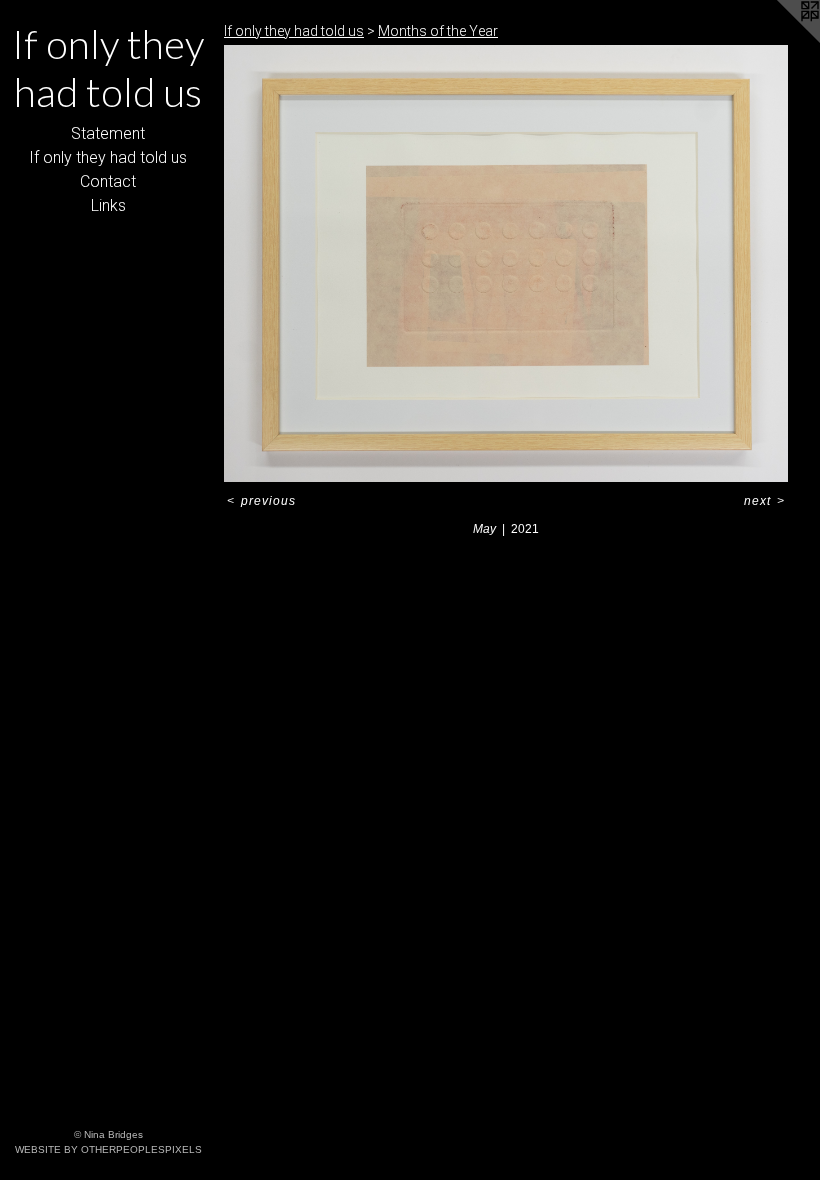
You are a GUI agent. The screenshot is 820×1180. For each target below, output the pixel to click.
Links (108, 205)
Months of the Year (438, 31)
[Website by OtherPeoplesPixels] (780, 40)
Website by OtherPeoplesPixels (108, 1149)
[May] (506, 263)
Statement (108, 133)
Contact (108, 181)
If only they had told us (108, 157)
